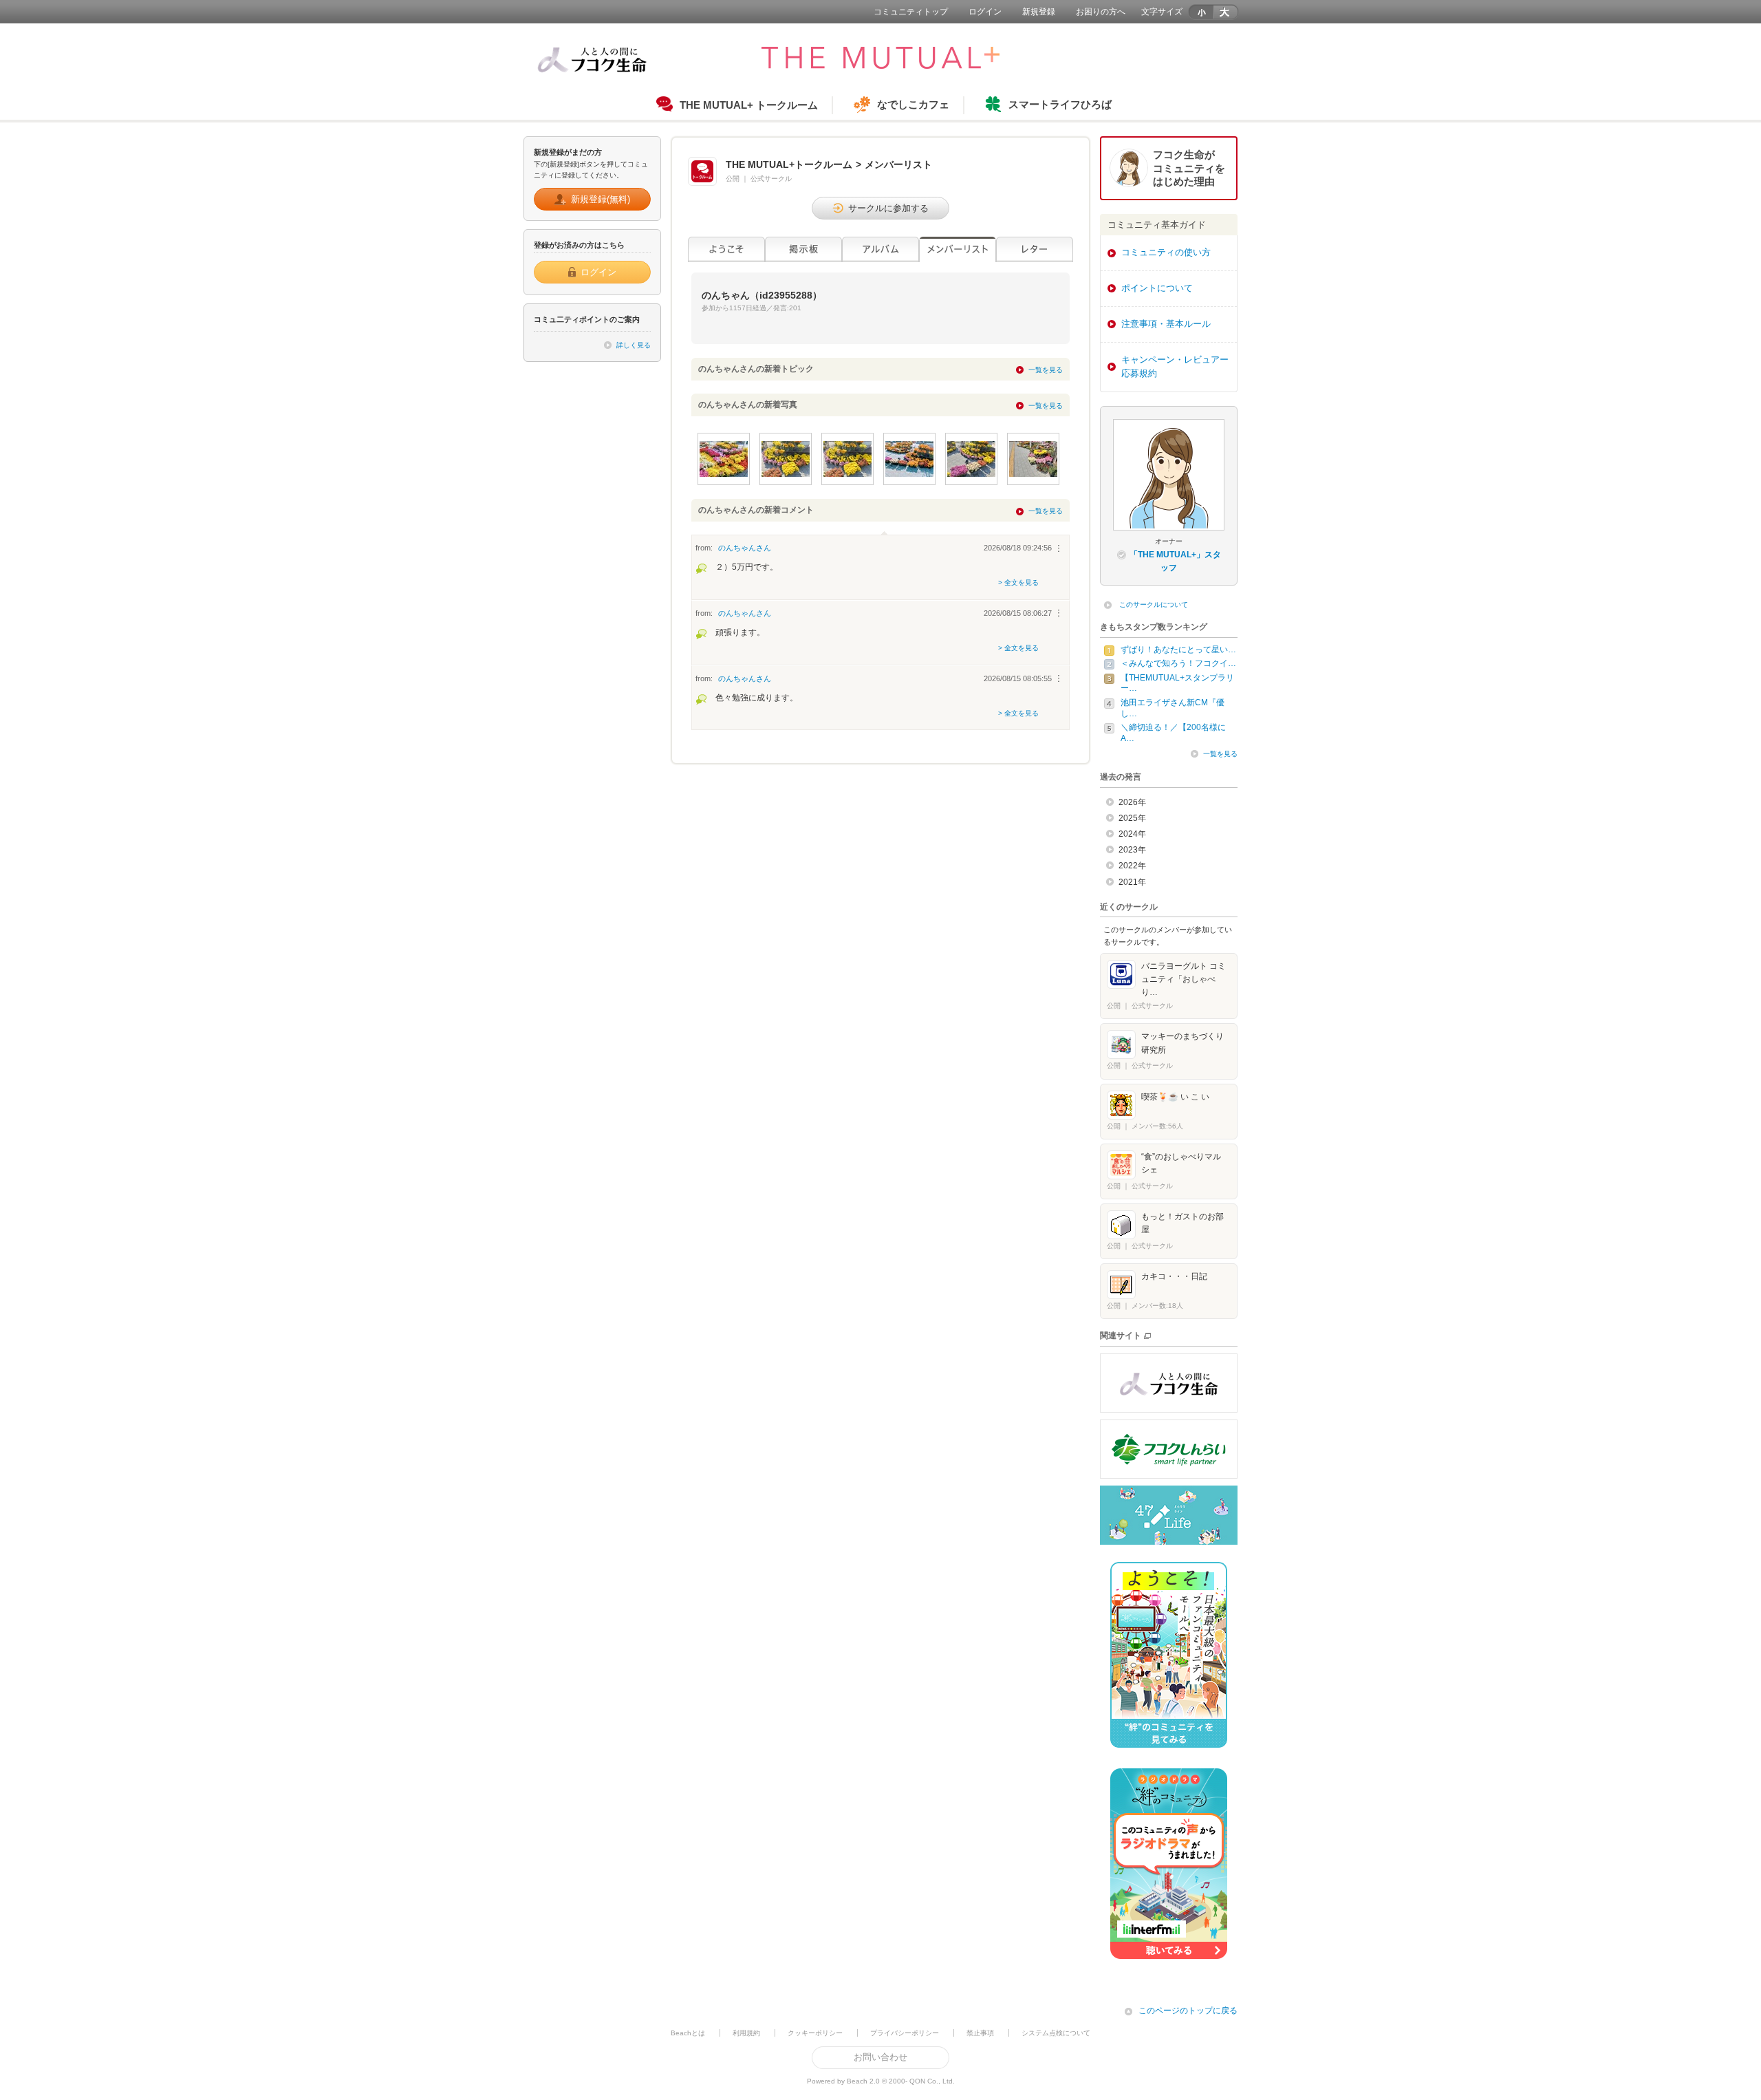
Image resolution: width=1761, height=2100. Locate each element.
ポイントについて (1157, 288)
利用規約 (746, 2033)
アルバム (880, 249)
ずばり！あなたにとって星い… (1178, 650)
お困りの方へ (1101, 12)
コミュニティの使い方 (1166, 252)
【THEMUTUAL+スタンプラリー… (1177, 683)
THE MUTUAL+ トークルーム (749, 105)
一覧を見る (1046, 370)
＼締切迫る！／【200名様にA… (1173, 733)
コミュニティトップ (911, 12)
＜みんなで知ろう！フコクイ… (1178, 663)
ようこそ (726, 249)
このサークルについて (1154, 604)
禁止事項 (980, 2033)
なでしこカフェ (913, 104)
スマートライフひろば (1060, 104)
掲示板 (803, 249)
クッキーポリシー (815, 2033)
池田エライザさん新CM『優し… (1173, 708)
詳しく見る (634, 345)
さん (745, 548)
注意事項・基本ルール (1166, 324)
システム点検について (1056, 2033)
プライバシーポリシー (905, 2033)
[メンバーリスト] (958, 249)
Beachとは (688, 2033)
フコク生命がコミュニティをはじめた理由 (1189, 168)
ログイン (985, 12)
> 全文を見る (1018, 582)
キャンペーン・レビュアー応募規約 (1175, 367)
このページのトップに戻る (1188, 2011)
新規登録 (1039, 12)
